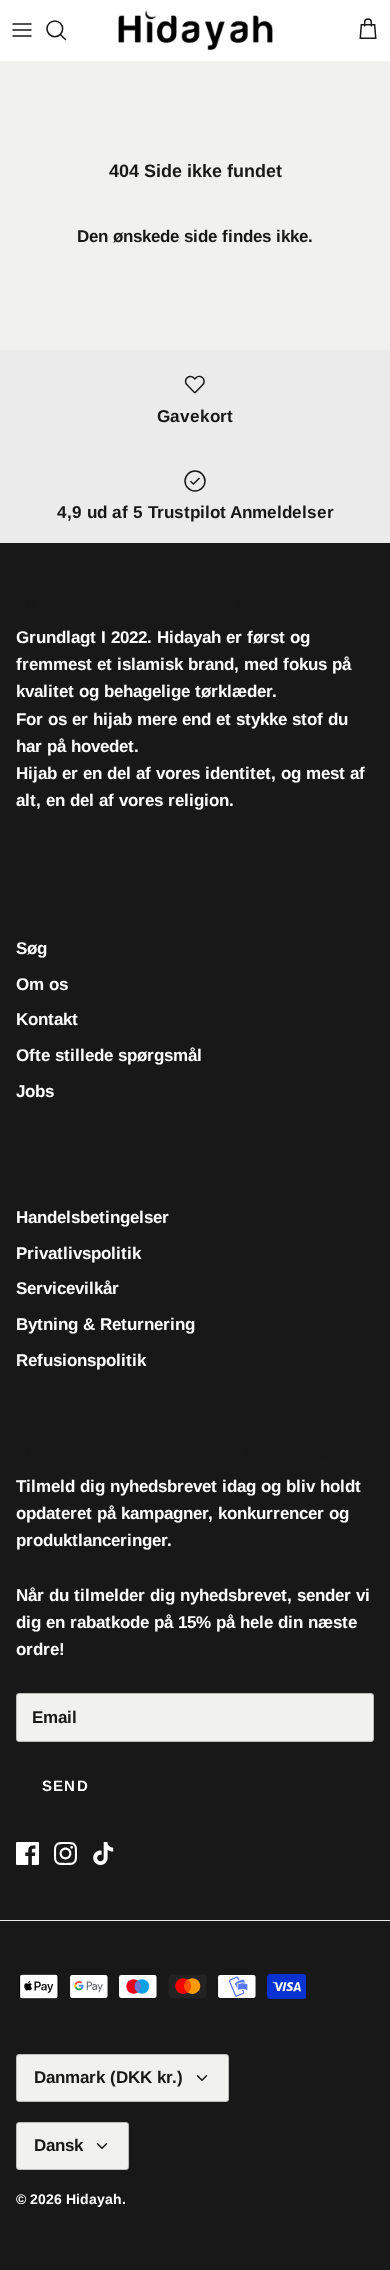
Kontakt (47, 1019)
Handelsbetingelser (92, 1217)
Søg (31, 948)
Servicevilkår (67, 1288)
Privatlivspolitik (78, 1253)
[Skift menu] (22, 30)
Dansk (58, 2145)
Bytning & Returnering (105, 1324)
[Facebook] (27, 1853)
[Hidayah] (195, 30)
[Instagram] (65, 1853)
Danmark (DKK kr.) (108, 2077)
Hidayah (94, 2199)
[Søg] (66, 30)
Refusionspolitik (81, 1360)
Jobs (35, 1091)
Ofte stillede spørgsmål (109, 1055)
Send (65, 1785)
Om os (42, 984)
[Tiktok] (103, 1853)
